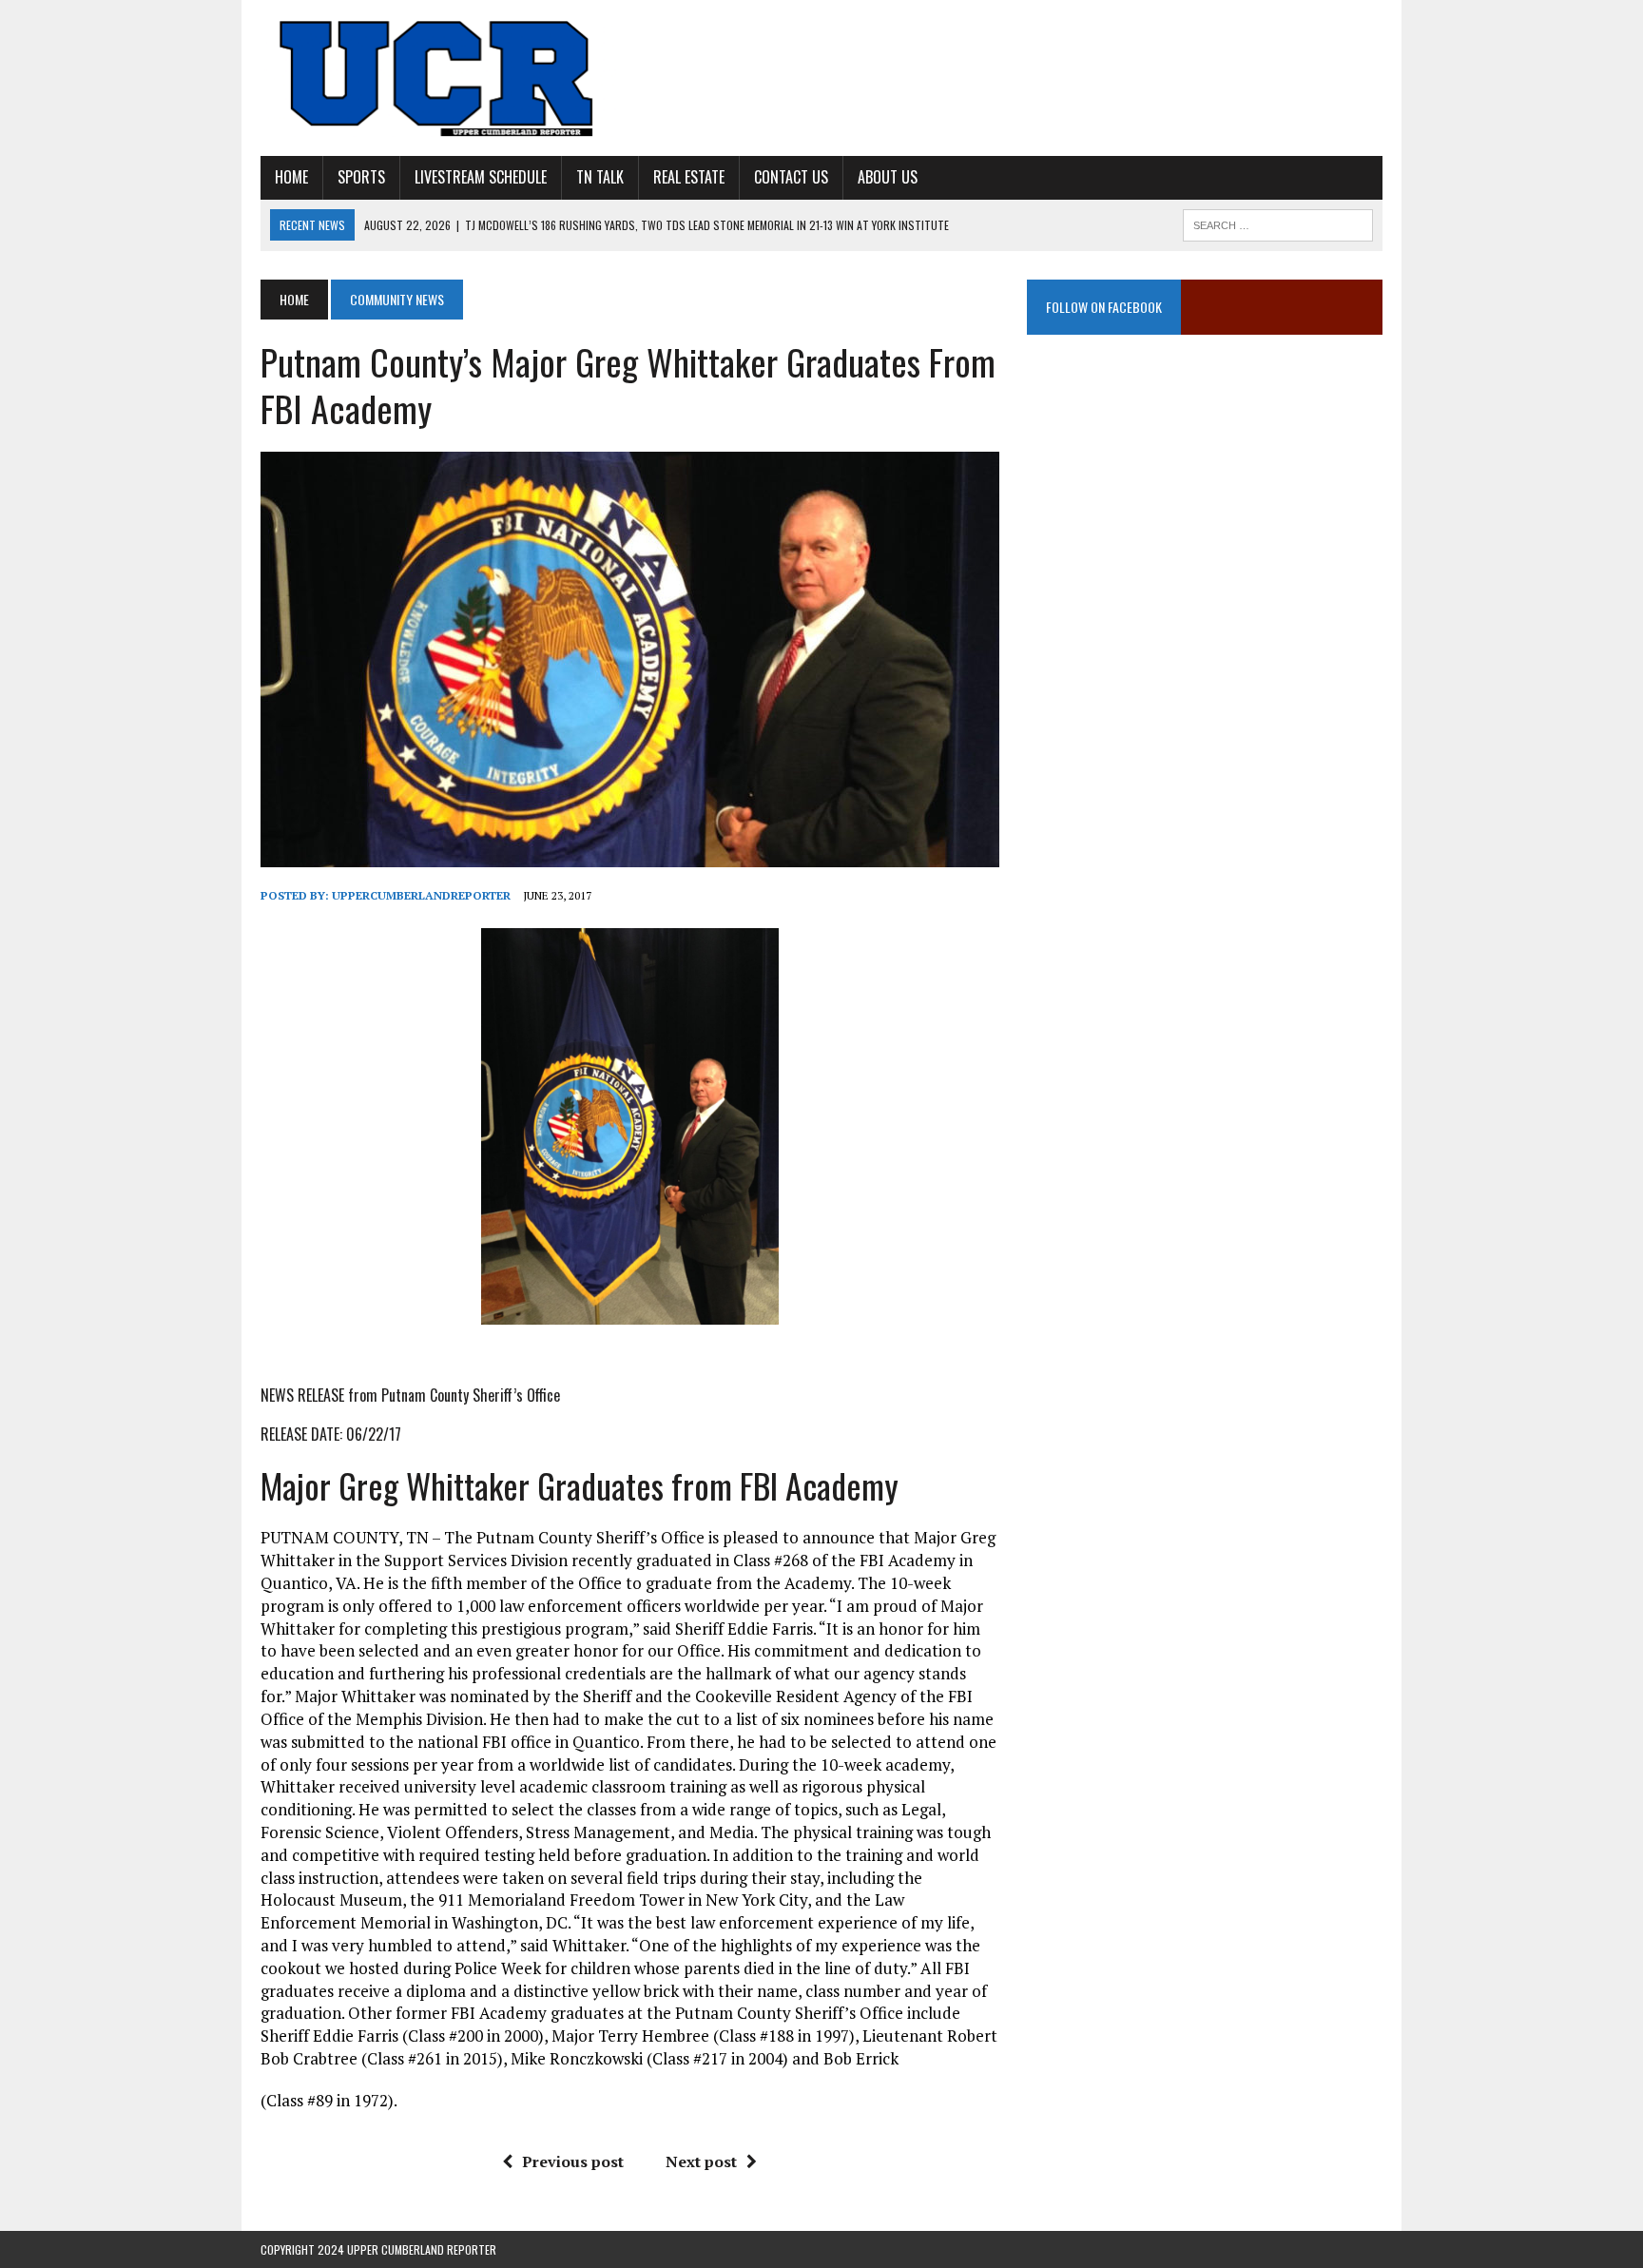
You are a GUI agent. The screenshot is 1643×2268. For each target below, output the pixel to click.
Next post (701, 2161)
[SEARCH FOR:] (1278, 223)
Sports (361, 177)
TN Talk (600, 177)
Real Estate (689, 177)
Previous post (573, 2161)
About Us (888, 177)
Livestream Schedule (481, 177)
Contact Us (791, 177)
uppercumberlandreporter (421, 895)
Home (291, 177)
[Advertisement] (1205, 547)
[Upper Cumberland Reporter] (438, 78)
